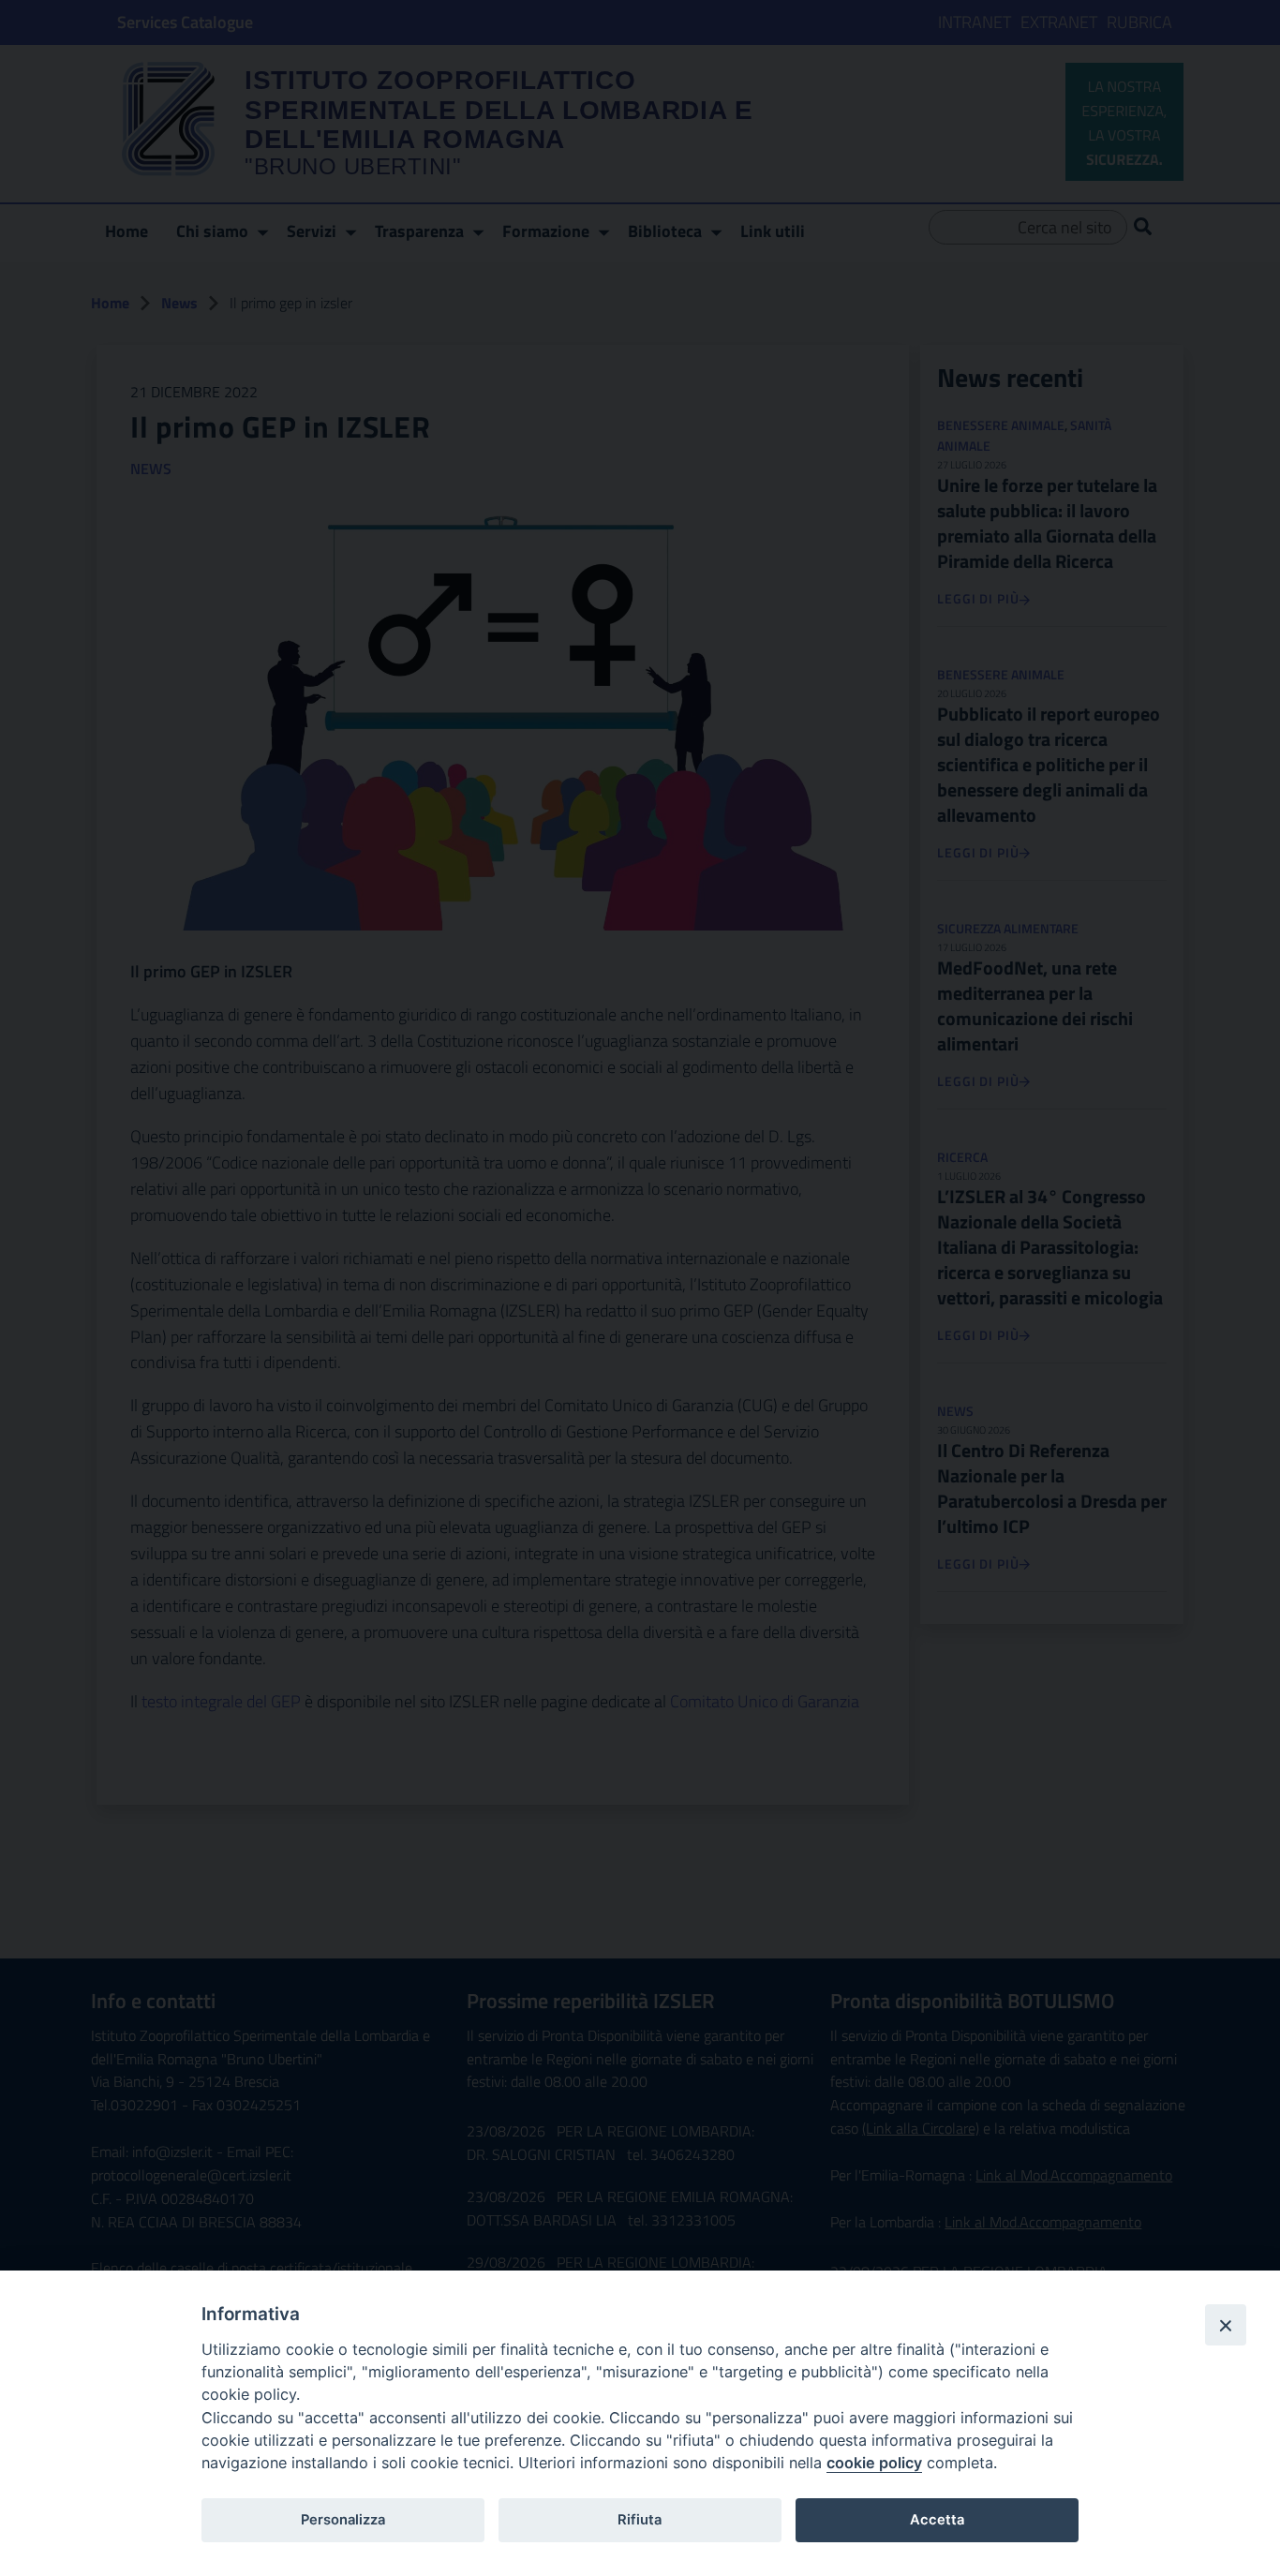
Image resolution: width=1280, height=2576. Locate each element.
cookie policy (874, 2463)
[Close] (1226, 2325)
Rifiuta (640, 2520)
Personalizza (343, 2520)
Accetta (937, 2520)
